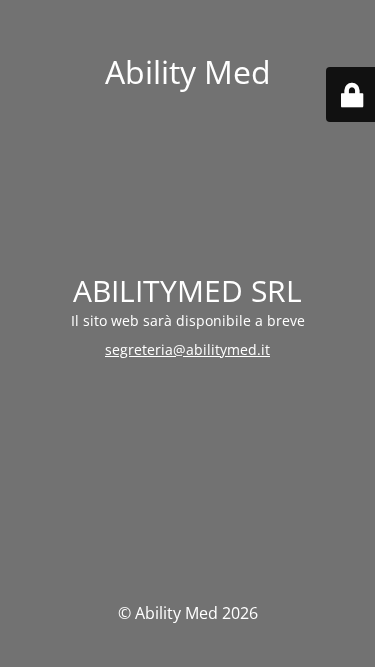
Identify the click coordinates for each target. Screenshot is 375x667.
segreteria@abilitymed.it (187, 349)
